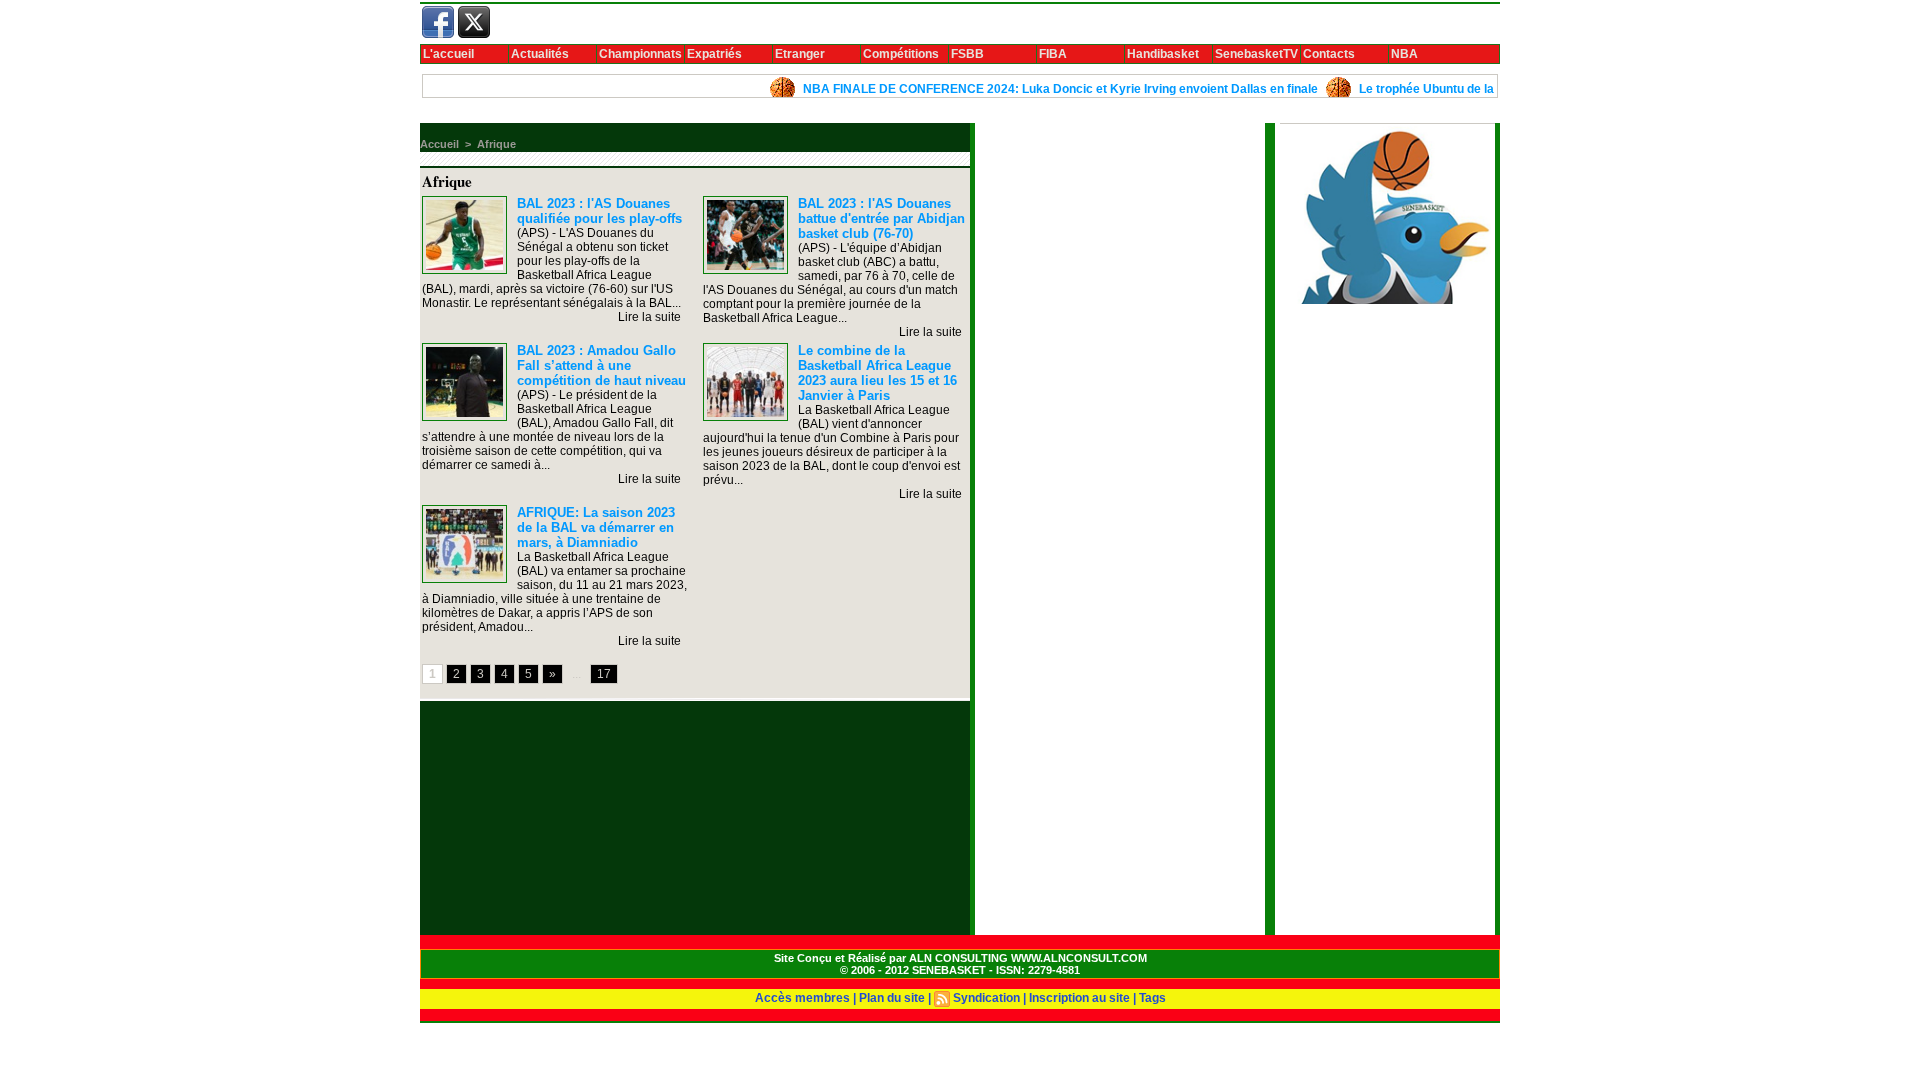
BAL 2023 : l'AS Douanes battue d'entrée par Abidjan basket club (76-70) (881, 218)
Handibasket (1163, 54)
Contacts (1329, 54)
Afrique (496, 144)
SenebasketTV (1256, 54)
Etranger (800, 54)
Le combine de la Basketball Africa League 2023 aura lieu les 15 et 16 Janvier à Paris (877, 373)
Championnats (640, 54)
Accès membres (802, 998)
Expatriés (714, 54)
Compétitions (901, 54)
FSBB (967, 54)
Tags (1152, 998)
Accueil (439, 144)
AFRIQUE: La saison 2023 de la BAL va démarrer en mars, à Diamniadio (596, 527)
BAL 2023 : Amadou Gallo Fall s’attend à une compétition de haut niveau (601, 365)
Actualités (540, 54)
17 (604, 674)
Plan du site (892, 998)
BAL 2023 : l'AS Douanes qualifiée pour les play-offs (599, 211)
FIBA (1053, 54)
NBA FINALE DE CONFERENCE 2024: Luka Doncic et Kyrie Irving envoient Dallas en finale (1034, 89)
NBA (1404, 54)
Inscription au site (1079, 998)
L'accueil (448, 54)
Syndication (986, 998)
